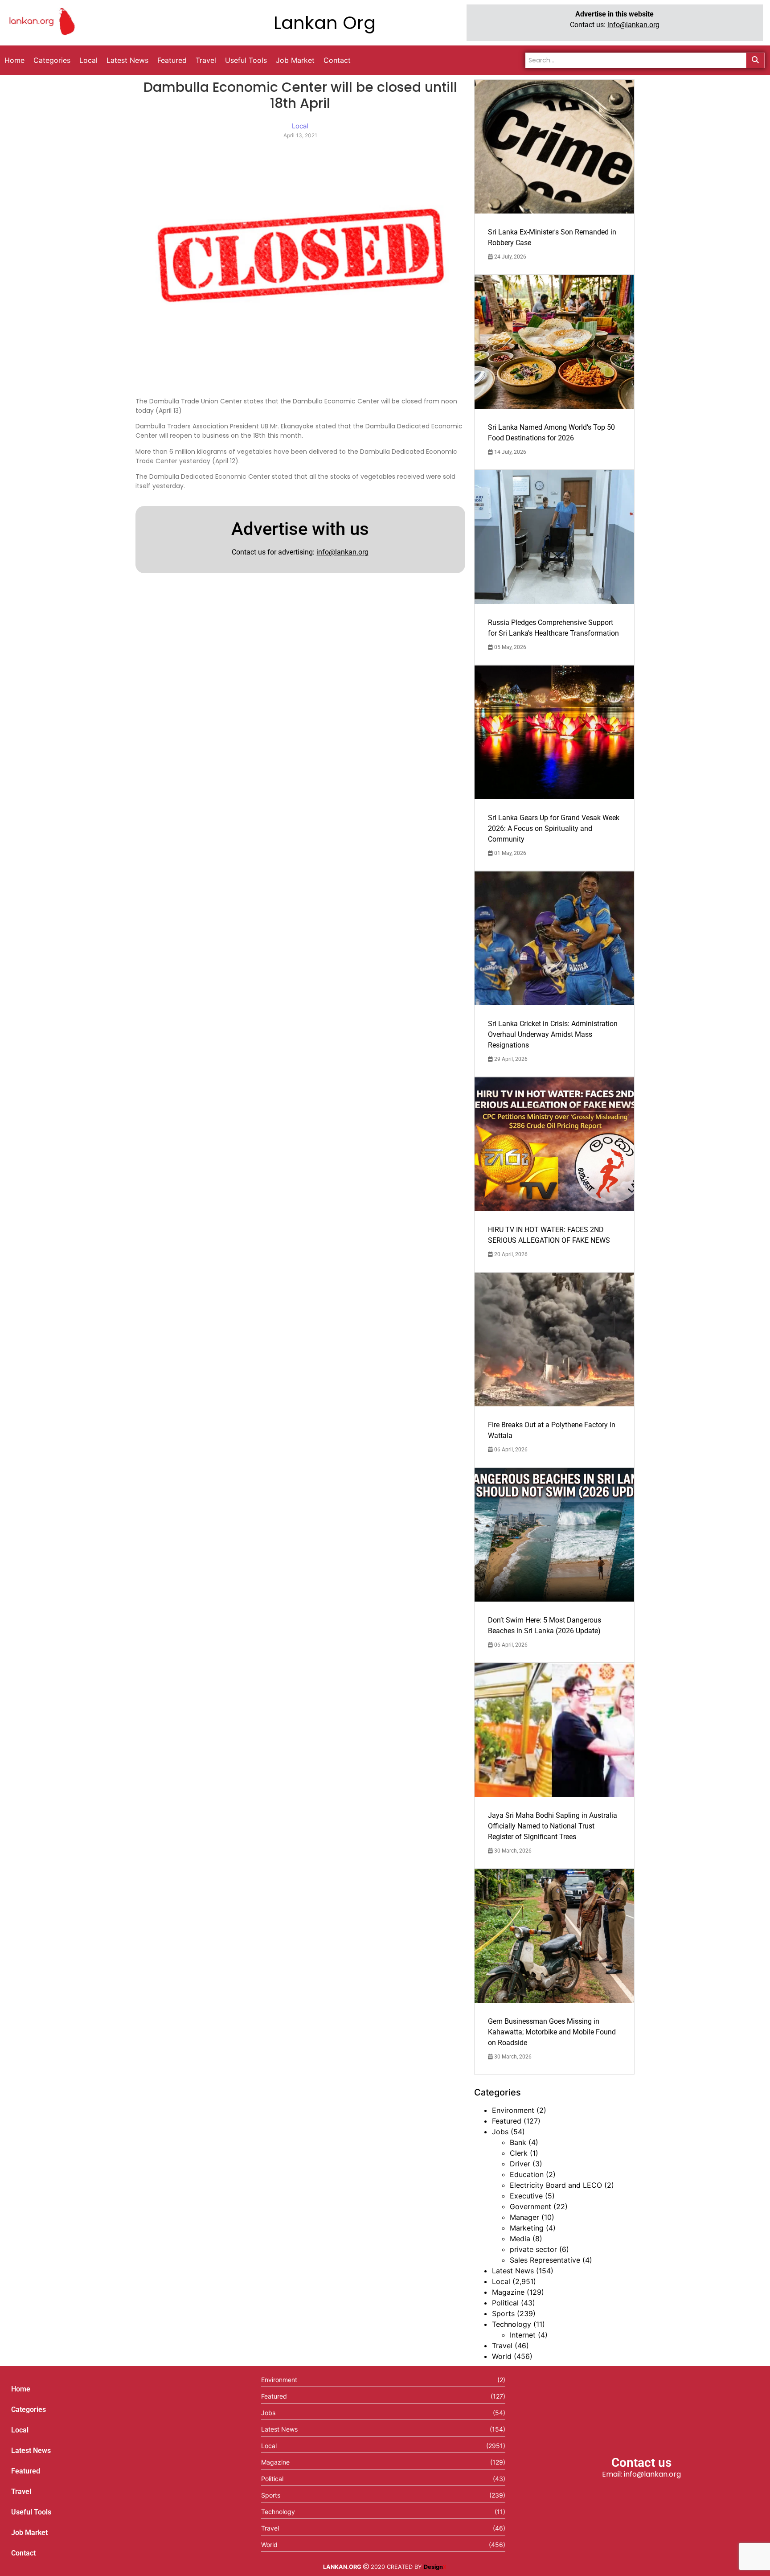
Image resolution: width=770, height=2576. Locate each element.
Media (520, 2239)
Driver (520, 2164)
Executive (526, 2196)
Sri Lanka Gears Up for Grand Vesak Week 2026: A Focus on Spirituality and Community (554, 828)
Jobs (500, 2132)
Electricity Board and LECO (556, 2185)
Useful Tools (31, 2512)
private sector (533, 2249)
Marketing (527, 2228)
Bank (518, 2142)
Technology (512, 2324)
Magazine (508, 2292)
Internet (523, 2335)
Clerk (519, 2153)
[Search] (755, 60)
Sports (503, 2313)
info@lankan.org (633, 25)
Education (527, 2174)
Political (505, 2303)
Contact (23, 2553)
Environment (513, 2110)
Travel (502, 2346)
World (502, 2356)
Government (530, 2206)
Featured (507, 2121)
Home (21, 2389)
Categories (29, 2410)
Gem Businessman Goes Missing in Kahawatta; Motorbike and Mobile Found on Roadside (552, 2032)
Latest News (513, 2271)
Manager (524, 2217)
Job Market (29, 2533)
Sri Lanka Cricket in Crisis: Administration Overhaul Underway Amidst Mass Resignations (553, 1034)
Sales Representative (545, 2260)
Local (501, 2281)
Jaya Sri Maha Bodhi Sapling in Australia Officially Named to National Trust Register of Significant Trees (553, 1826)
